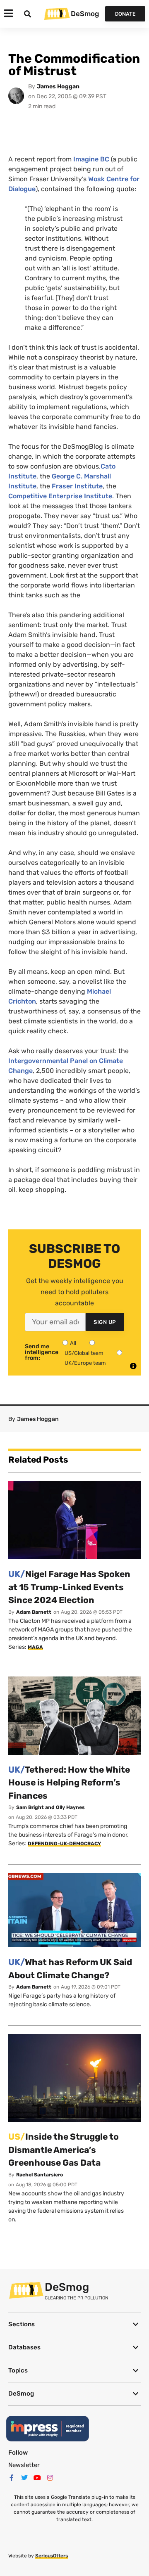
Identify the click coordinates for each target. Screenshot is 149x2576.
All (73, 1343)
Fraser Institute (77, 486)
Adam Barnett (34, 1612)
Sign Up (105, 1322)
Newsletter (24, 2465)
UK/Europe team (85, 1363)
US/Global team (84, 1353)
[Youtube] (37, 2478)
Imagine (91, 159)
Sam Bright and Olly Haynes (50, 1807)
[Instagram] (50, 2478)
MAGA (35, 1647)
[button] (74, 2324)
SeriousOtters (52, 2556)
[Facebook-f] (12, 2478)
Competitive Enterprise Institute (60, 496)
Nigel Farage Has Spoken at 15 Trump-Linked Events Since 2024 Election (69, 1587)
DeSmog (85, 14)
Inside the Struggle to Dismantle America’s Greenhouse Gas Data (64, 2150)
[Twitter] (24, 2478)
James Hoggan (58, 86)
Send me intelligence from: (42, 1352)
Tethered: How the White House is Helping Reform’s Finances (69, 1783)
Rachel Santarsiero (40, 2175)
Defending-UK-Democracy (64, 1844)
